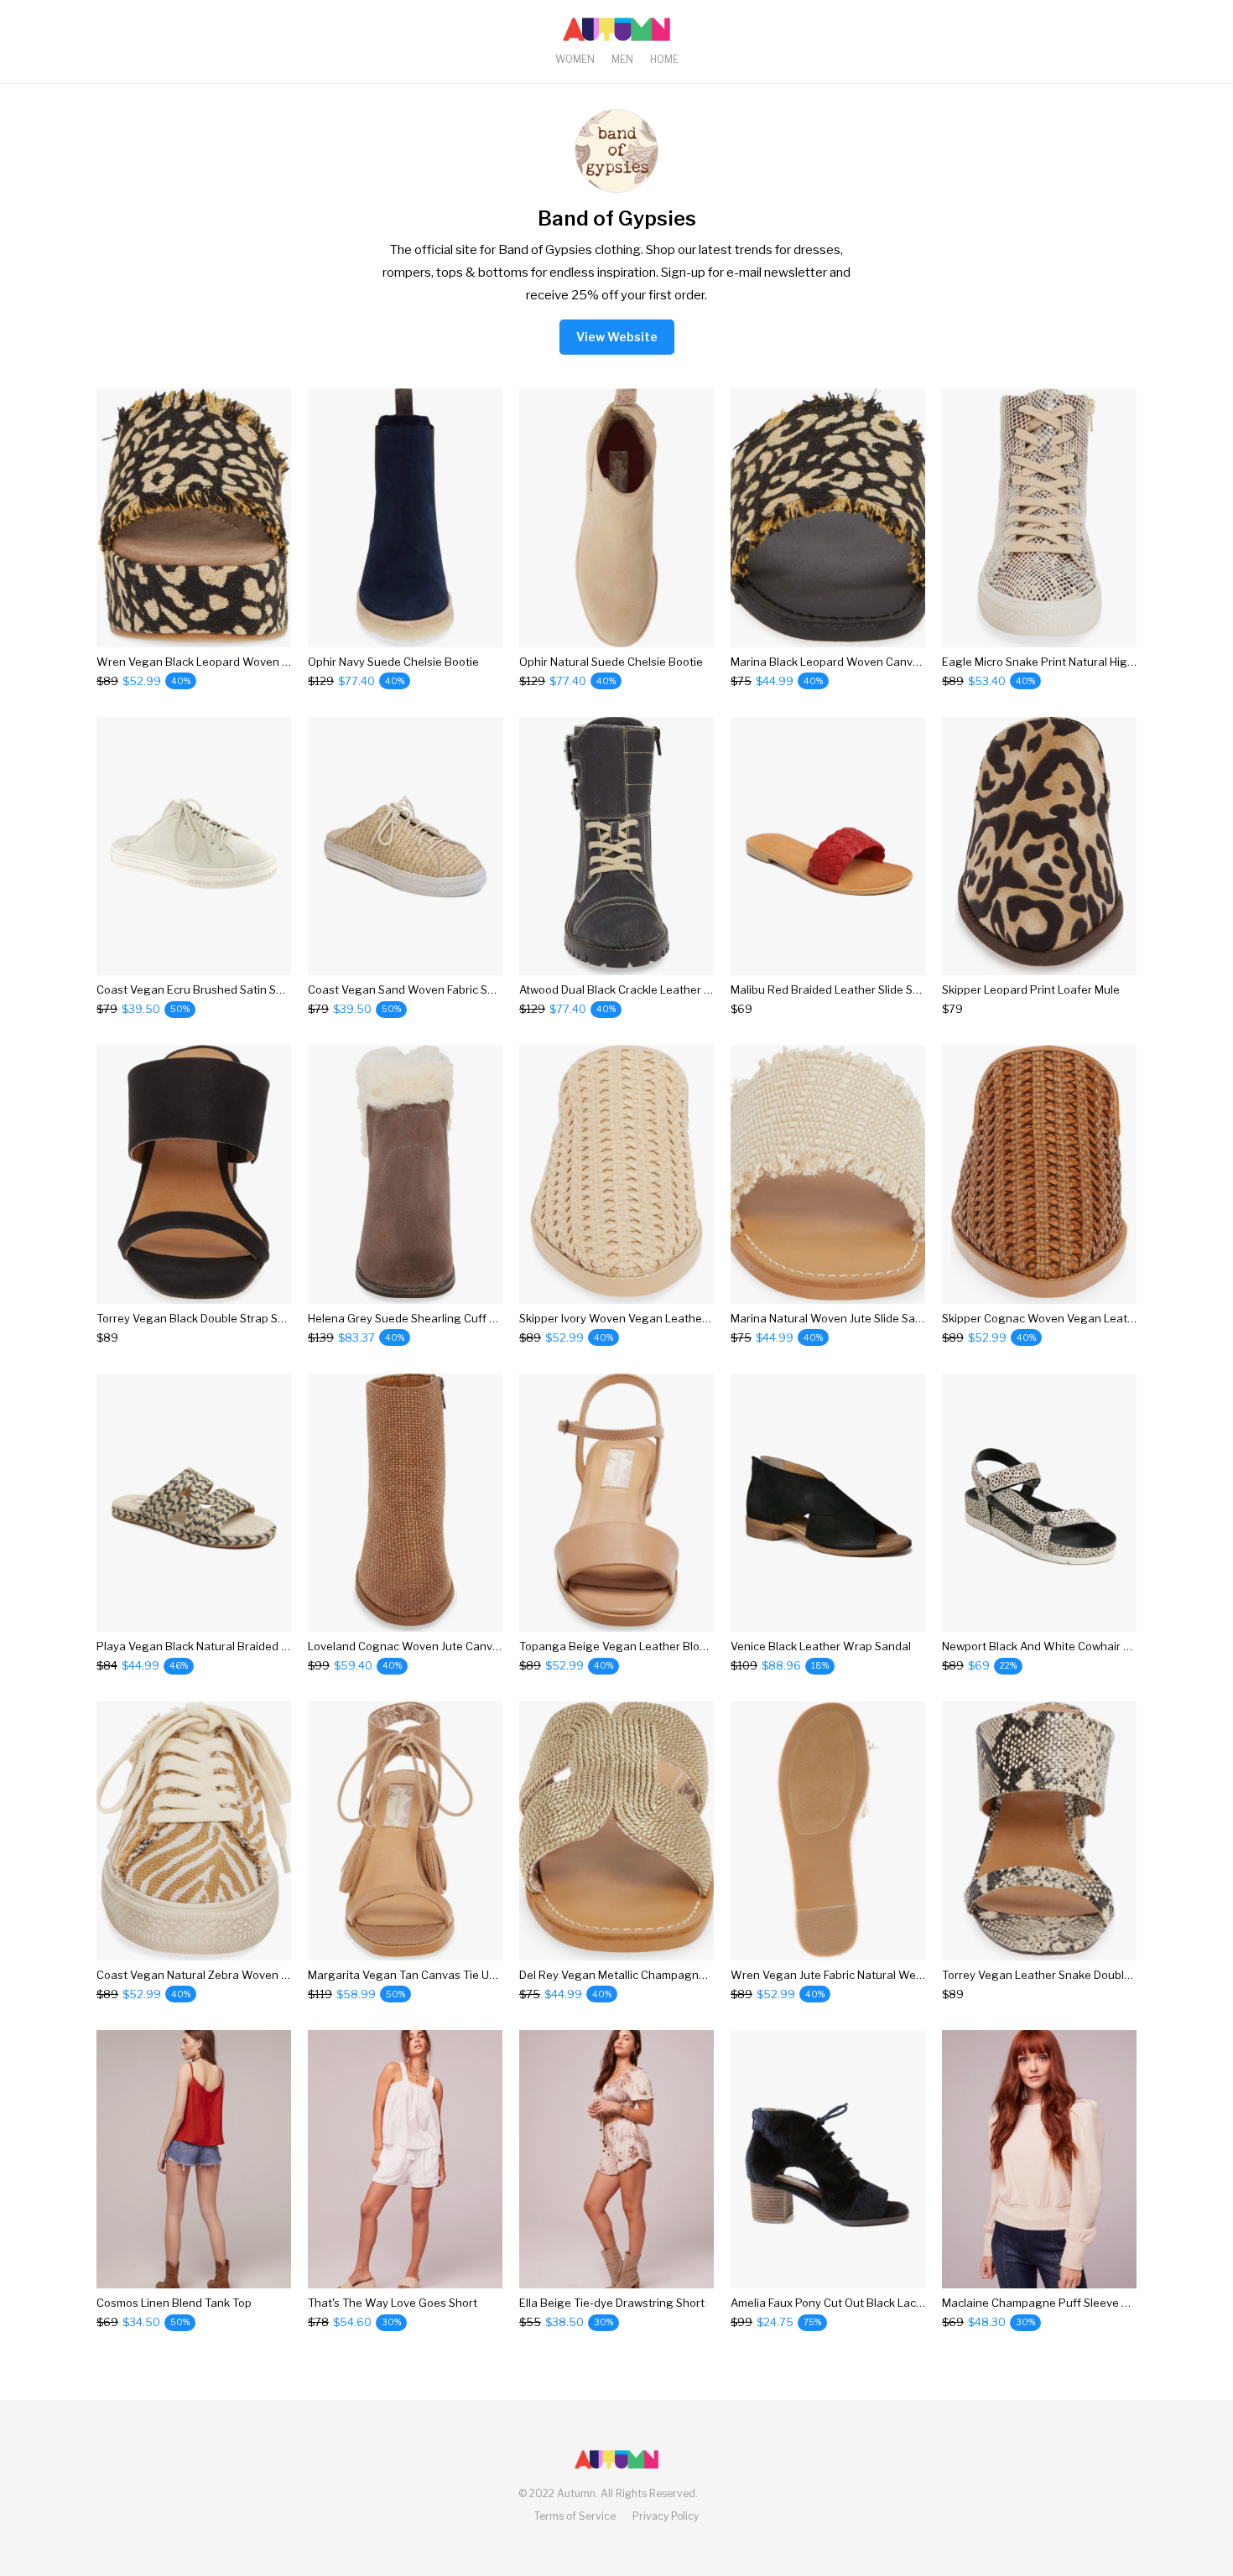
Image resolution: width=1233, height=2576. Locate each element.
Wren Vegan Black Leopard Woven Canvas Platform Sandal (252, 662)
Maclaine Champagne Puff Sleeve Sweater (1054, 2303)
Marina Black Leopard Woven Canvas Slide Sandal (861, 662)
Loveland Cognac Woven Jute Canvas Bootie (425, 1646)
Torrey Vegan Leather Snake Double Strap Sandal (1071, 1975)
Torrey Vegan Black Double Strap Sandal (202, 1318)
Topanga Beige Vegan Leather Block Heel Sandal (648, 1646)
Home (664, 59)
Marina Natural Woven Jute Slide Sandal (834, 1318)
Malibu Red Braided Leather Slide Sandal (836, 989)
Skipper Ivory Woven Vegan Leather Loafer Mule (645, 1318)
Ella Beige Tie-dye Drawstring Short (612, 2303)
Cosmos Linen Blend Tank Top (174, 2303)
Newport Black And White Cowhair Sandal (1051, 1646)
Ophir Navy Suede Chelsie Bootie (393, 662)
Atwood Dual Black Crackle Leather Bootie (629, 989)
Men (622, 59)
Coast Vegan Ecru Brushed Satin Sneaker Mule (219, 989)
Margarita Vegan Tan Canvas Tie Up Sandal (421, 1975)
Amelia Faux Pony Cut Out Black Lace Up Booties (856, 2303)
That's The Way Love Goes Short (393, 2303)
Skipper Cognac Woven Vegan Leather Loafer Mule (1076, 1318)
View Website (617, 337)
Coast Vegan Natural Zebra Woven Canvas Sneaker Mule (245, 1975)
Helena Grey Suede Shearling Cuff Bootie (416, 1318)
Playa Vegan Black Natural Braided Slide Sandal (221, 1646)
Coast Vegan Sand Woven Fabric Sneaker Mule (430, 989)
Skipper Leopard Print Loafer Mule (1031, 989)
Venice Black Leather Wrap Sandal (821, 1646)
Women (575, 59)
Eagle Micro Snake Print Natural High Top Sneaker (1072, 662)
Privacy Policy (666, 2516)
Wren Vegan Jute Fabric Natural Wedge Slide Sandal (867, 1975)
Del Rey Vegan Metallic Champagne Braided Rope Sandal (669, 1975)
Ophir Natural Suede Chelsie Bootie (611, 662)
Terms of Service (575, 2516)
